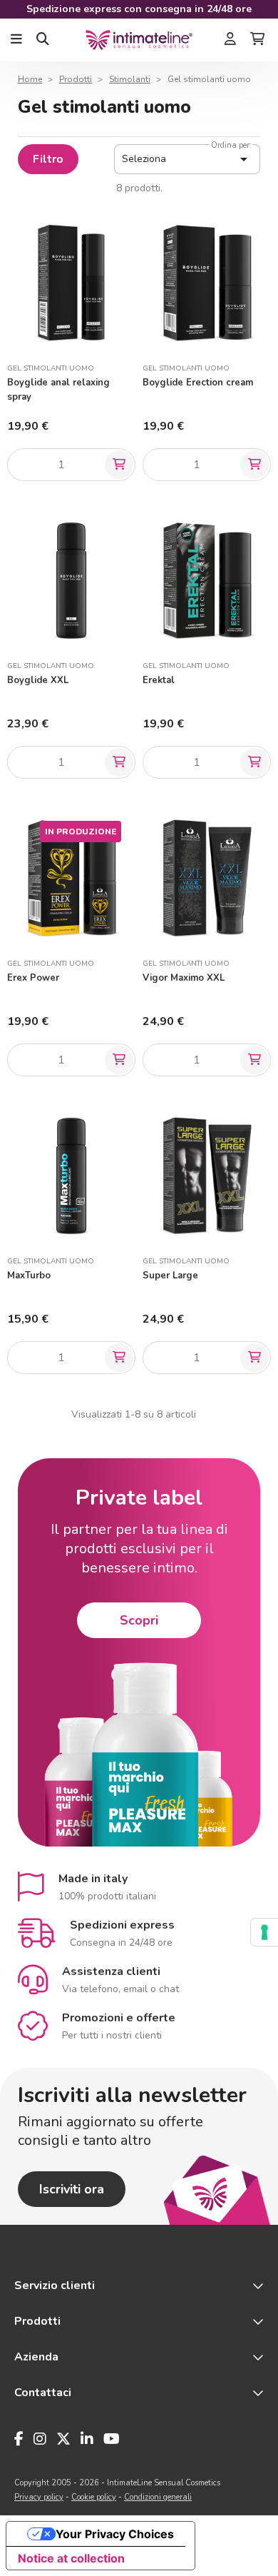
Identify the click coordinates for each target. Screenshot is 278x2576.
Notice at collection (71, 2558)
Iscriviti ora (72, 2189)
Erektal (159, 680)
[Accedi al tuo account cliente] (230, 40)
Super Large (170, 1276)
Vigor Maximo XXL (184, 978)
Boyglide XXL (38, 680)
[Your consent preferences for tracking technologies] (264, 1932)
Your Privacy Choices (115, 2534)
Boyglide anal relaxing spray (58, 390)
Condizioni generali (158, 2497)
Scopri (139, 1620)
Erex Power (33, 978)
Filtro (48, 159)
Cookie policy (94, 2497)
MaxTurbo (29, 1276)
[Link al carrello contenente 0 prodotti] (257, 40)
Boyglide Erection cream (198, 383)
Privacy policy (39, 2497)
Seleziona (187, 159)
